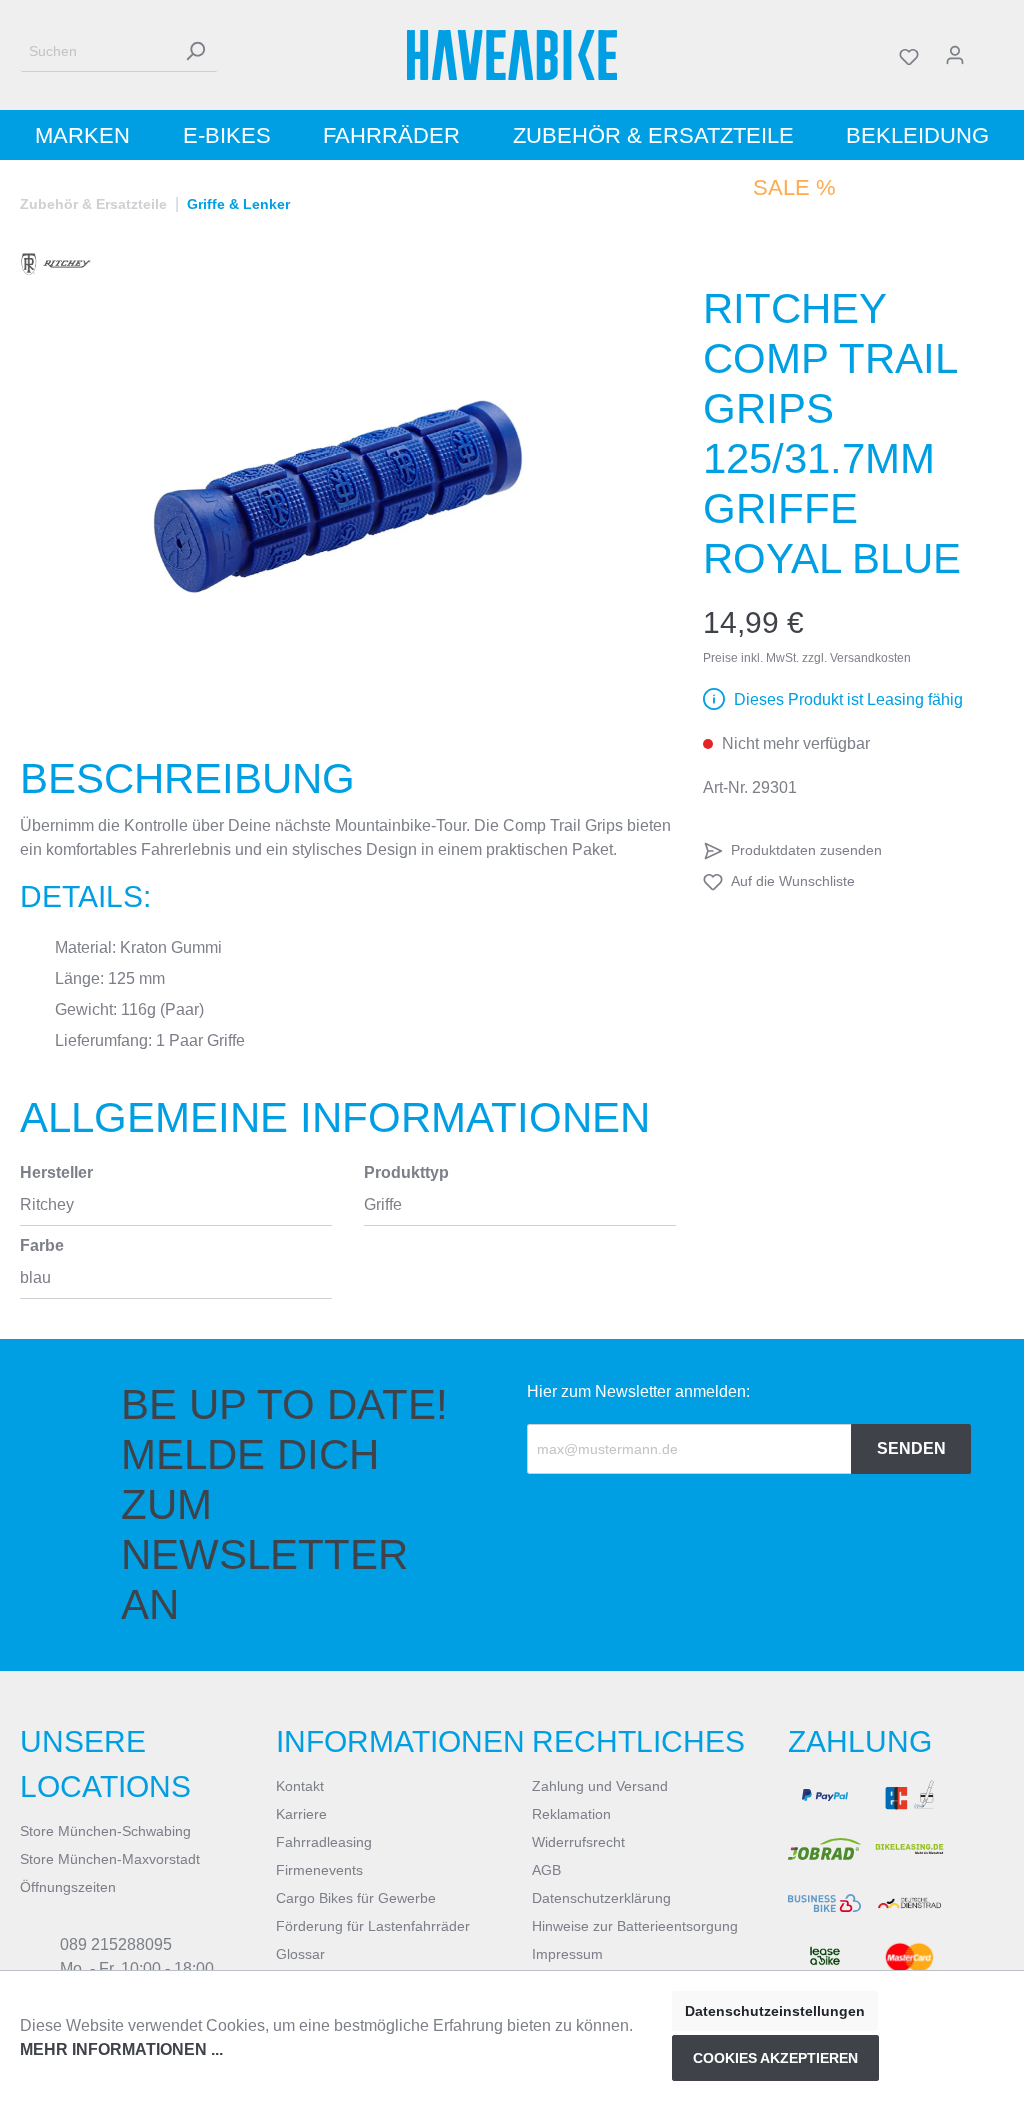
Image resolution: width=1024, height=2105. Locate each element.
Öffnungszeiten (68, 1887)
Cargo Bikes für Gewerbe (356, 1898)
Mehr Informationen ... (121, 2049)
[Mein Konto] (955, 55)
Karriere (301, 1814)
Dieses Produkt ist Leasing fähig (848, 699)
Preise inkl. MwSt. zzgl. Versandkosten (807, 658)
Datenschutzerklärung (601, 1898)
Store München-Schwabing (105, 1831)
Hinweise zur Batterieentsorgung (635, 1926)
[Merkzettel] (909, 55)
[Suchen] (195, 51)
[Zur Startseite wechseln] (511, 55)
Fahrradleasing (324, 1842)
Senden (911, 1448)
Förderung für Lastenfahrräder (373, 1926)
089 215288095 (116, 1944)
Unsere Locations (105, 1764)
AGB (546, 1870)
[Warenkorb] (991, 55)
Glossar (300, 1954)
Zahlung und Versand (600, 1786)
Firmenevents (319, 1870)
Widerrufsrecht (578, 1842)
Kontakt (300, 1786)
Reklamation (571, 1814)
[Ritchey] (56, 264)
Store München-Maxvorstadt (110, 1859)
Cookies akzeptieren (775, 2058)
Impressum (567, 1954)
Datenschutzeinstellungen (775, 2011)
